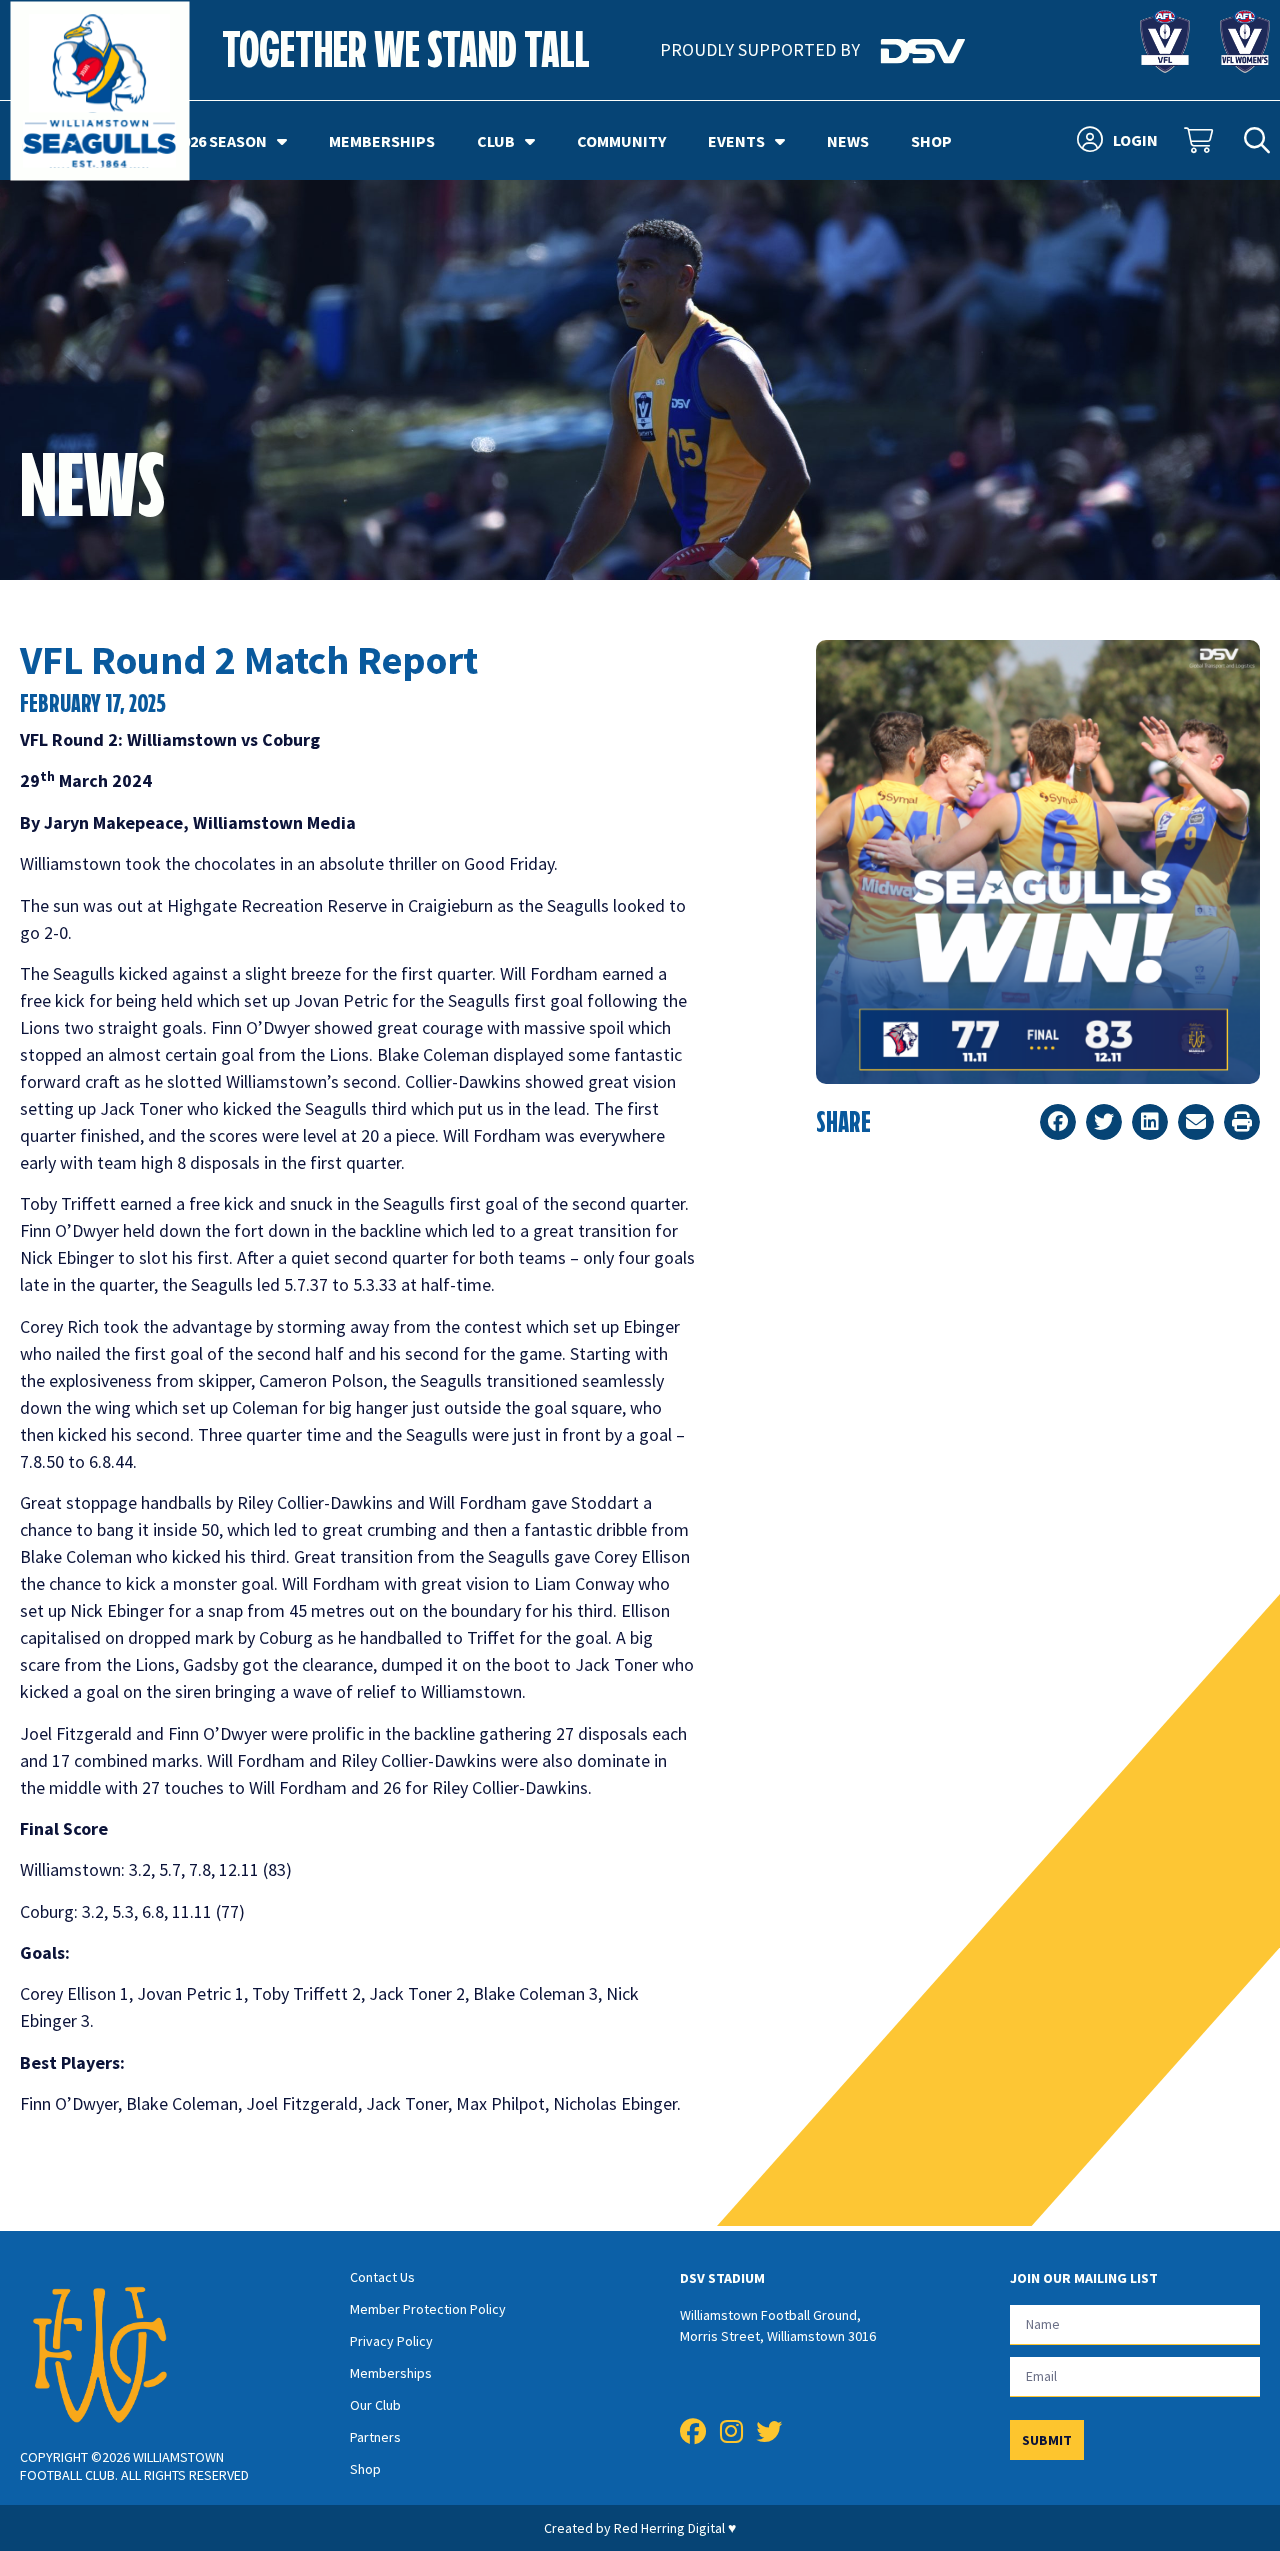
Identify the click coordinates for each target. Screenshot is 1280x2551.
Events (736, 141)
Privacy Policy (391, 2341)
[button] (1058, 1122)
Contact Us (382, 2277)
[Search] (1257, 141)
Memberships (382, 141)
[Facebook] (693, 2432)
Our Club (375, 2405)
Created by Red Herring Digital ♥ (640, 2528)
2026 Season (220, 141)
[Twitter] (769, 2432)
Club (496, 141)
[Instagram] (731, 2432)
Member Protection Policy (428, 2309)
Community (621, 141)
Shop (931, 141)
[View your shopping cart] (1201, 141)
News (848, 141)
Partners (375, 2437)
